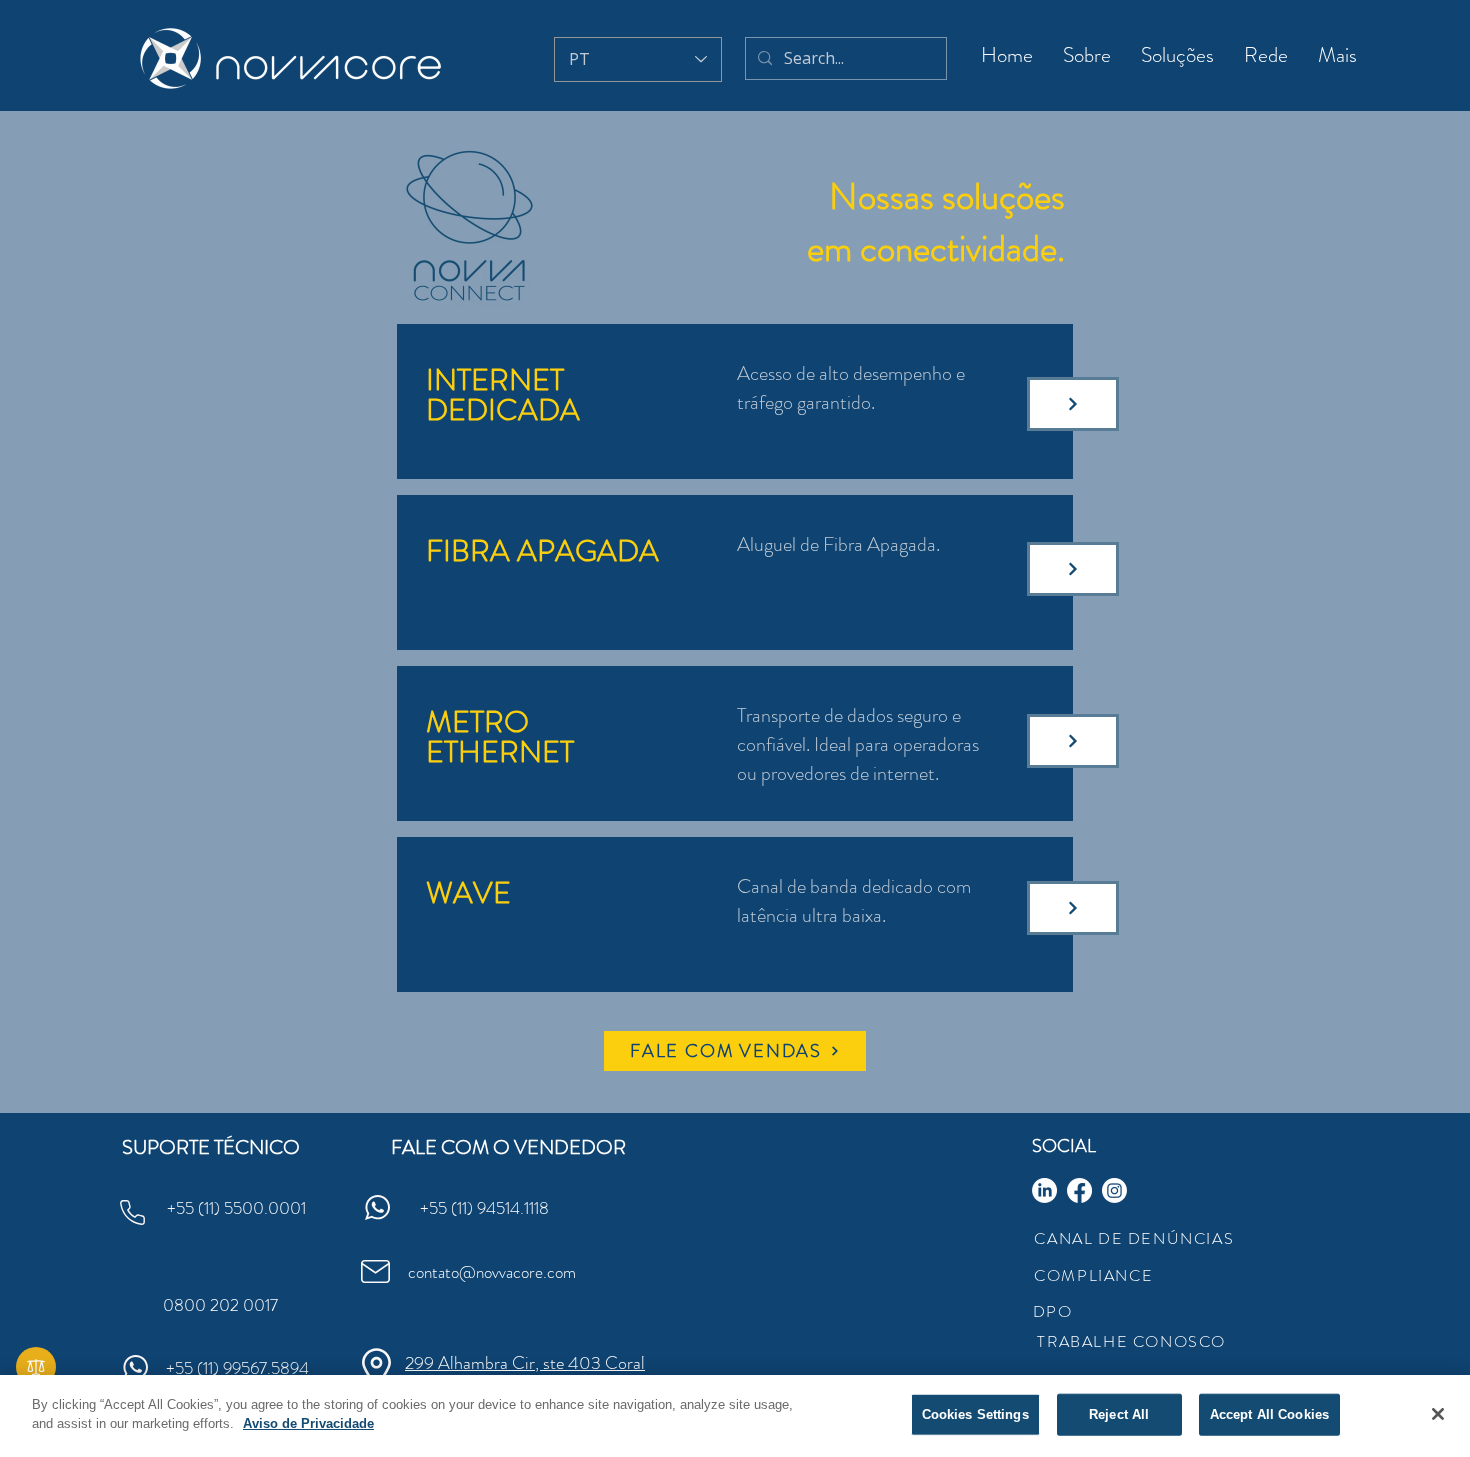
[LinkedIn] (1044, 1190)
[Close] (1438, 1414)
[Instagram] (1114, 1190)
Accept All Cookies (1269, 1414)
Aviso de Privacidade (308, 1423)
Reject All (1119, 1414)
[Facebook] (1079, 1190)
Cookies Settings (975, 1414)
